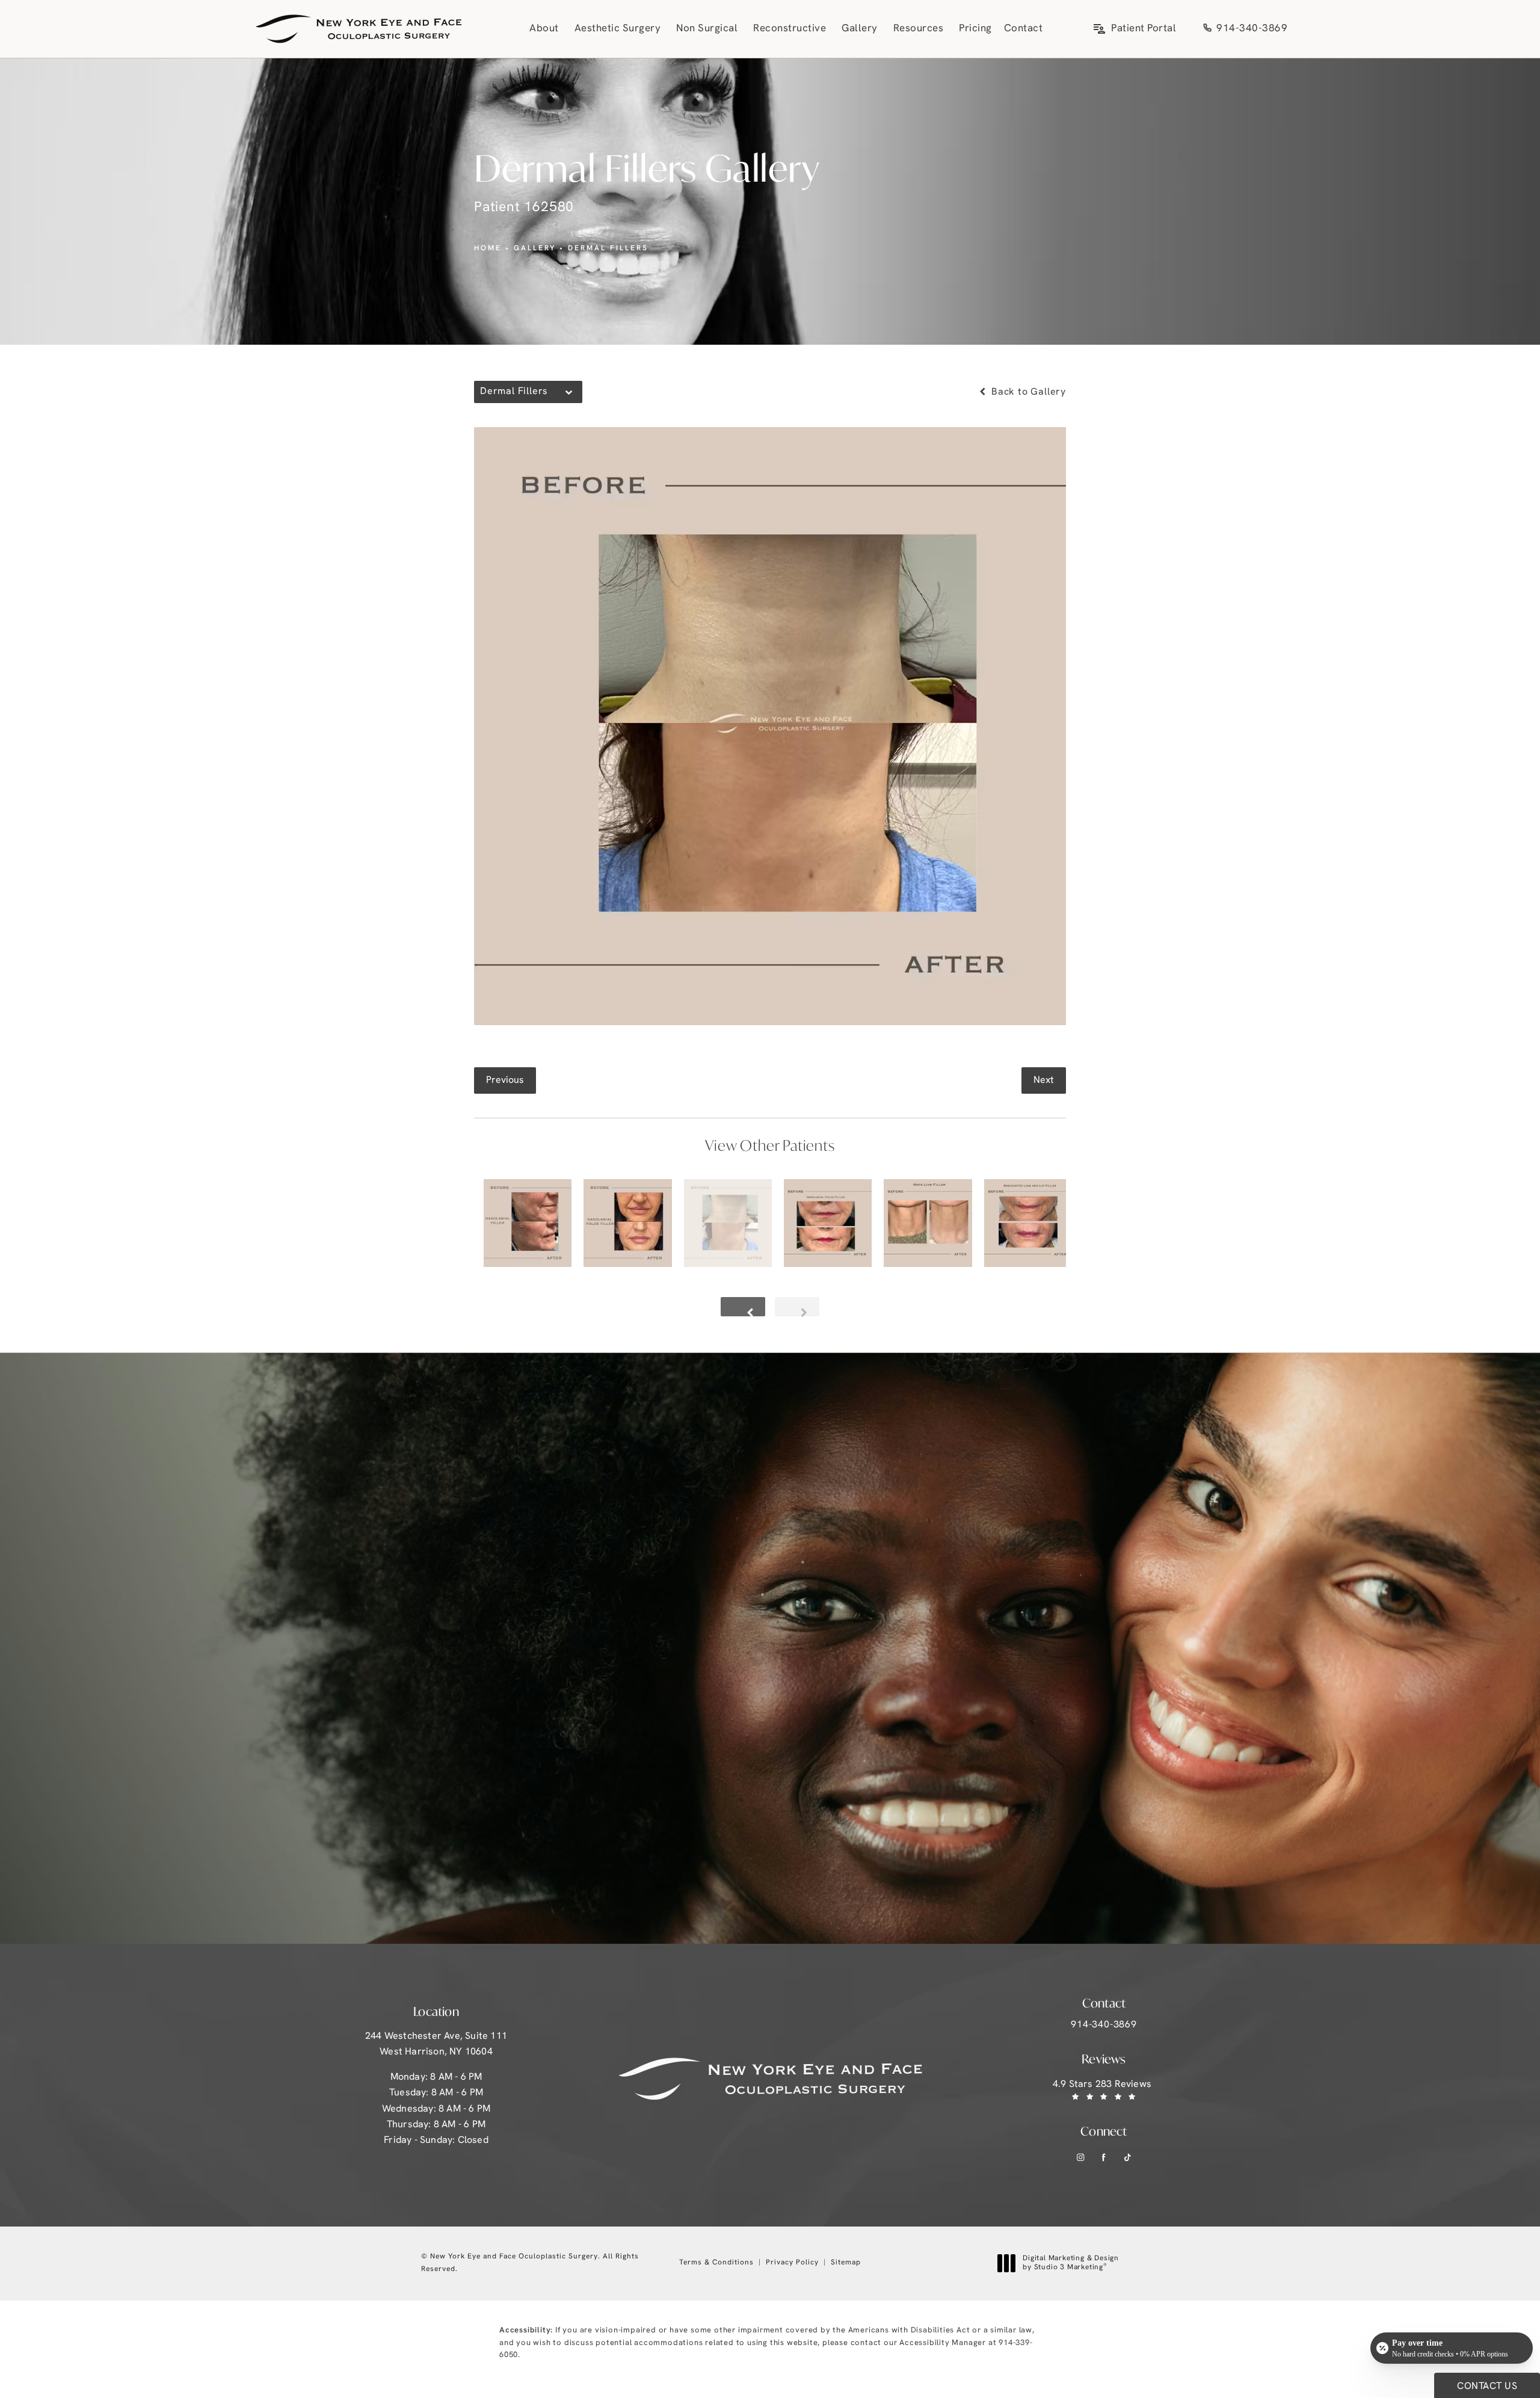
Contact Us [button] (1487, 2387)
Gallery (860, 29)
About (544, 29)
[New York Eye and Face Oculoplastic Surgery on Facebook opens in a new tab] (1104, 2158)
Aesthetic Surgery (618, 29)
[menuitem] (1081, 2158)
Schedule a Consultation (454, 1628)
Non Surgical (707, 29)
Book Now (287, 1706)
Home (488, 248)
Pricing (975, 29)
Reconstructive (790, 29)
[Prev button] (743, 1307)
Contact (1024, 29)
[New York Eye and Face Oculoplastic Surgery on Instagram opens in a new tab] (1081, 2158)
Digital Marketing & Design (1070, 2264)
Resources (919, 29)
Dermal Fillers (608, 248)
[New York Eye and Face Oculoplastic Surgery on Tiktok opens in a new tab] (1128, 2158)
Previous (505, 1080)
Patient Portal (1144, 29)
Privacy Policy (792, 2263)
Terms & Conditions (716, 2263)
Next (1044, 1080)
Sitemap (846, 2263)
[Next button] (797, 1307)
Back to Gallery (1027, 392)
